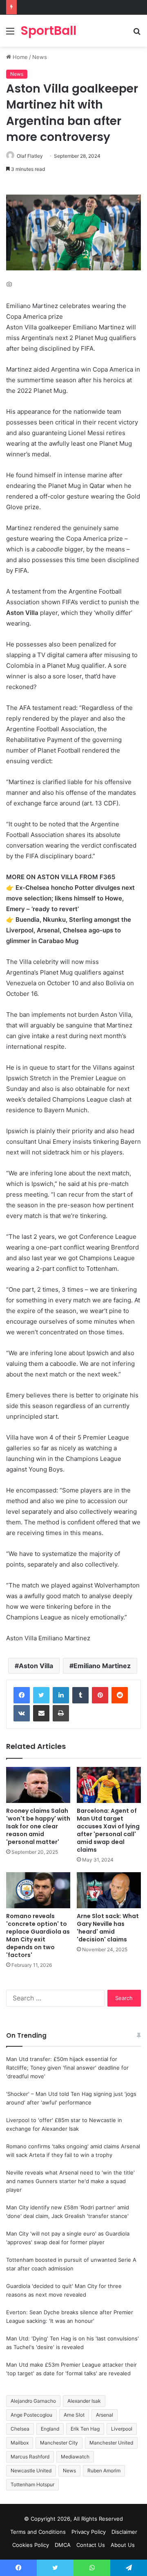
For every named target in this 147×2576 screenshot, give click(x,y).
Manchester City (59, 2443)
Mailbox (20, 2443)
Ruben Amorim (104, 2471)
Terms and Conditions (38, 2532)
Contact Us (91, 2545)
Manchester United (111, 2443)
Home (19, 57)
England (50, 2429)
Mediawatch (75, 2457)
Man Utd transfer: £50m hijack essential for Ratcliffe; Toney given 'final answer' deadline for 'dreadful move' (67, 2068)
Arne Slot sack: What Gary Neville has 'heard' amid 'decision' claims (108, 1928)
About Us (123, 2545)
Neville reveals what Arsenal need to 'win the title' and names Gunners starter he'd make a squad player (70, 2181)
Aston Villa (36, 1666)
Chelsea (20, 2429)
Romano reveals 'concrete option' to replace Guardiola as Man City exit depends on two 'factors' (38, 1935)
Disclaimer (124, 2532)
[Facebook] (22, 1695)
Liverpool (122, 2429)
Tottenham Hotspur (32, 2484)
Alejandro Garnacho (33, 2401)
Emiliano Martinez (102, 1666)
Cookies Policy (31, 2545)
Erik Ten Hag (85, 2429)
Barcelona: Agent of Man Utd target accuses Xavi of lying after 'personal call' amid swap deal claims (108, 1830)
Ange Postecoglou (31, 2415)
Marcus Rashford (30, 2457)
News (40, 57)
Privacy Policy (89, 2532)
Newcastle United (31, 2471)
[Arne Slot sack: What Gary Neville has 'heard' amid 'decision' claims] (109, 1890)
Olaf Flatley (30, 156)
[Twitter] (41, 1695)
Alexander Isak (84, 2401)
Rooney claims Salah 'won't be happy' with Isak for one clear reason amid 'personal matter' (38, 1826)
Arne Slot (74, 2415)
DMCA (63, 2545)
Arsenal (105, 2415)
